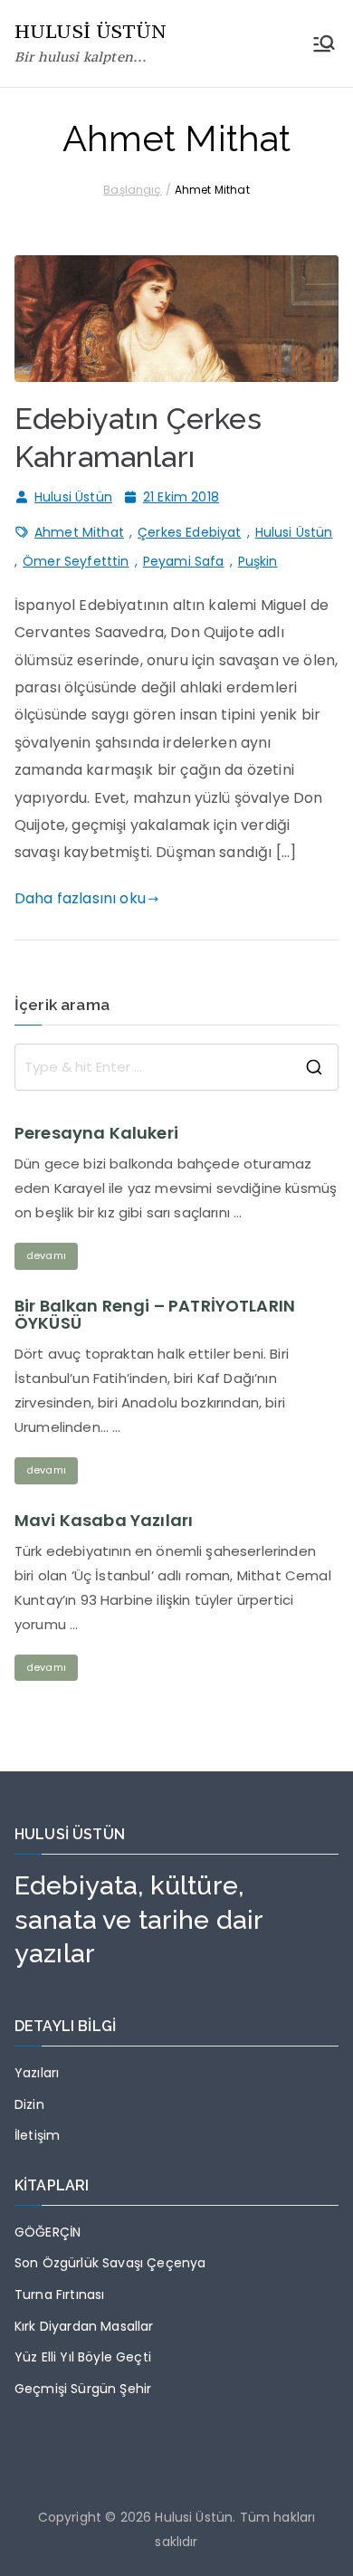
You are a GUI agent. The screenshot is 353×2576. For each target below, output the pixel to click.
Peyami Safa (184, 561)
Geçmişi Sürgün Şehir (83, 2389)
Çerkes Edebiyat (189, 532)
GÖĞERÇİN (48, 2232)
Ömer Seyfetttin (76, 561)
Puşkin (258, 561)
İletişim (37, 2135)
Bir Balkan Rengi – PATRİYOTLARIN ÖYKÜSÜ (155, 1315)
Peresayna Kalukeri (96, 1133)
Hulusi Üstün (73, 497)
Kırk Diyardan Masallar (84, 2326)
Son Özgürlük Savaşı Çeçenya (110, 2263)
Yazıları (37, 2073)
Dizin (29, 2104)
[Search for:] (176, 1067)
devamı (46, 1255)
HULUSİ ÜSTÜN (91, 31)
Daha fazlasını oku (80, 898)
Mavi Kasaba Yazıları (104, 1521)
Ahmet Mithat (79, 532)
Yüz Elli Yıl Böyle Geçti (83, 2357)
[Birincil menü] (324, 43)
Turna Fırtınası (59, 2295)
